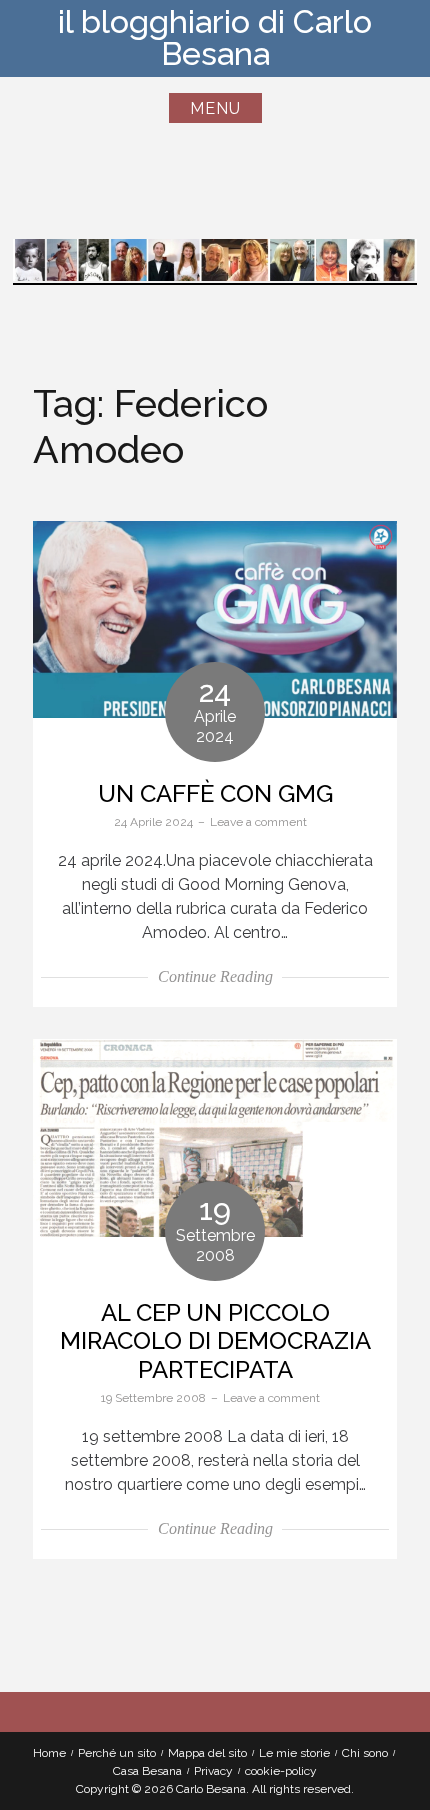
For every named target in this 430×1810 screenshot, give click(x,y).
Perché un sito (117, 1753)
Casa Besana (147, 1771)
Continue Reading (215, 976)
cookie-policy (281, 1771)
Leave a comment (258, 822)
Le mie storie (294, 1753)
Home (49, 1753)
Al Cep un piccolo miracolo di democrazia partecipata (215, 1341)
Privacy (213, 1771)
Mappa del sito (207, 1753)
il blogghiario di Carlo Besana (215, 37)
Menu (215, 108)
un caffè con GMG (215, 793)
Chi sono (365, 1753)
